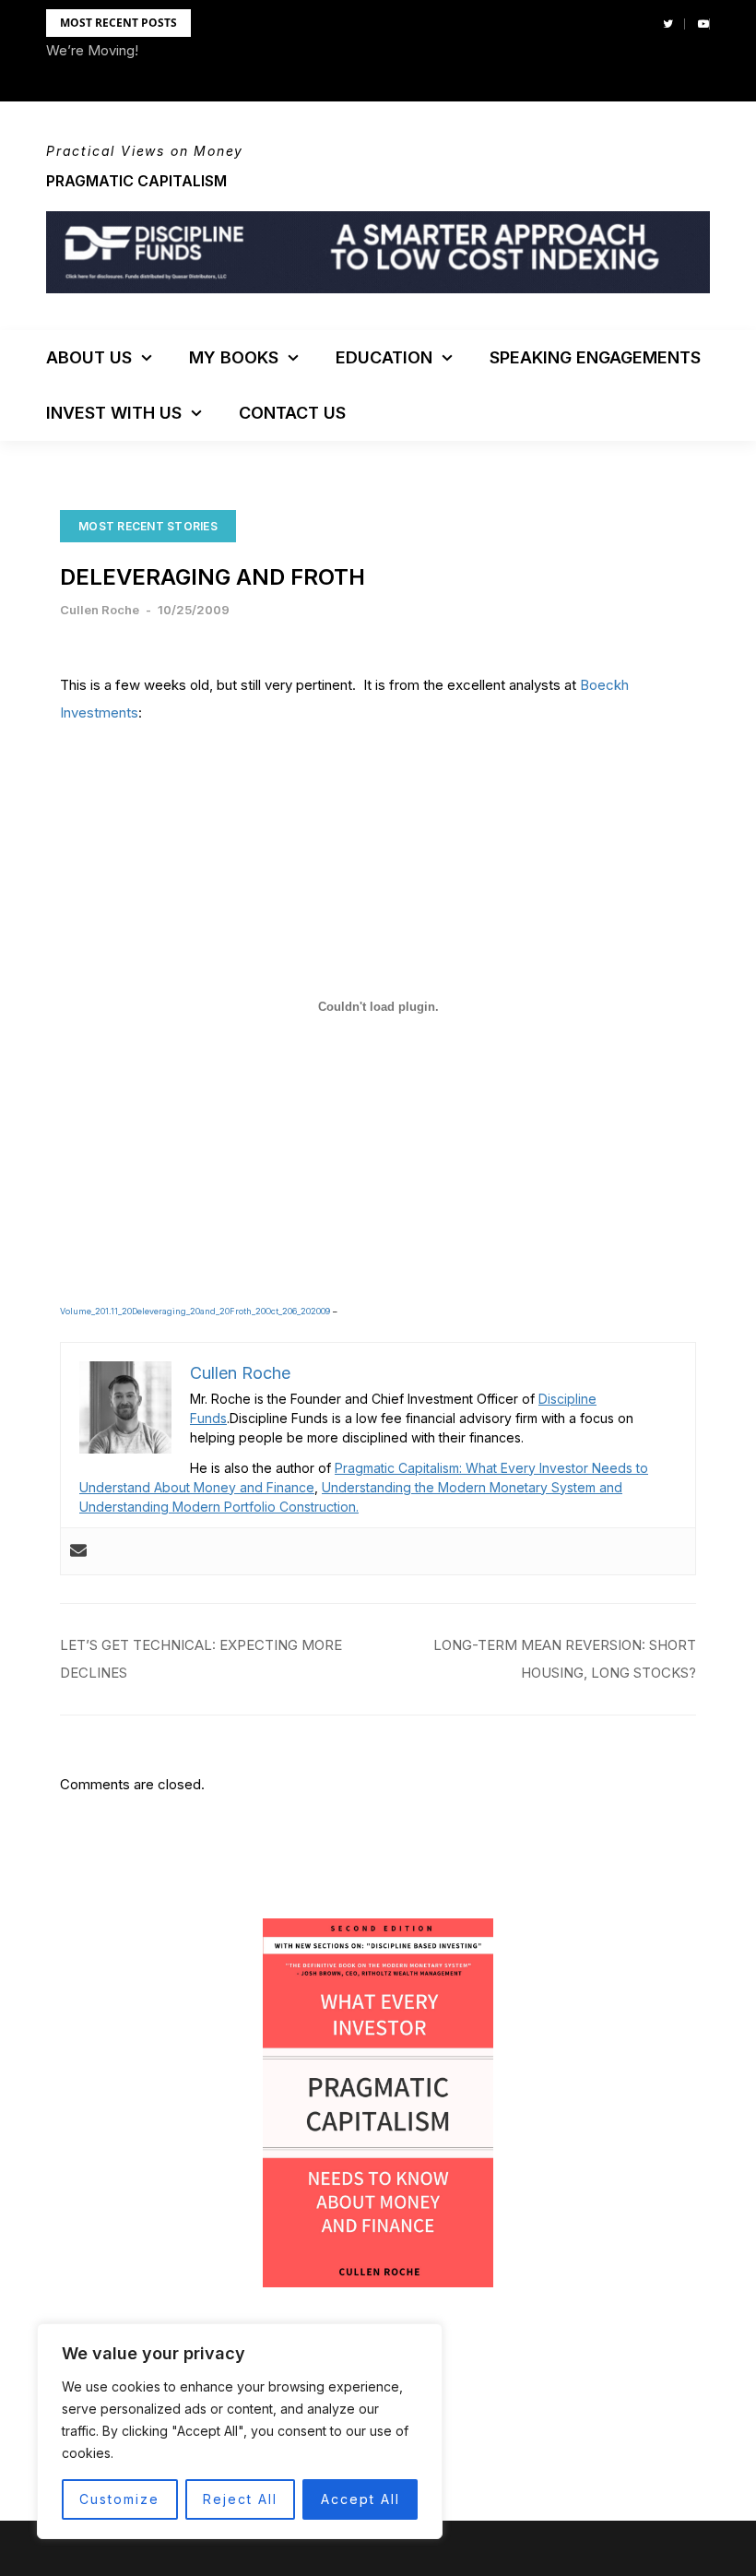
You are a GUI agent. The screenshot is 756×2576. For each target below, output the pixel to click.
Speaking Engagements (595, 357)
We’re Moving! (92, 50)
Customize (119, 2499)
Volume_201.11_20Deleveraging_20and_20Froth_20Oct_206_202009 (195, 1311)
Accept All (360, 2499)
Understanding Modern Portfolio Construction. (219, 1507)
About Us (89, 357)
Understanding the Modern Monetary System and (472, 1487)
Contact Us (292, 413)
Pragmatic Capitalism (136, 181)
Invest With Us (114, 413)
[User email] (78, 1551)
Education (384, 357)
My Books (234, 357)
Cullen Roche (100, 610)
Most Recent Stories (148, 526)
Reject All (240, 2499)
